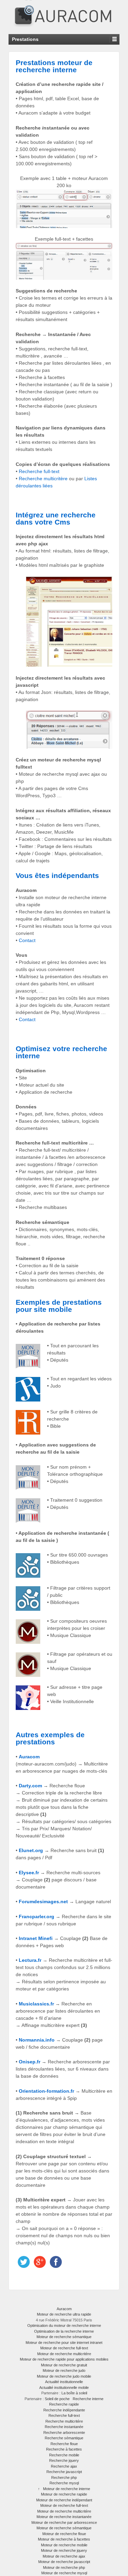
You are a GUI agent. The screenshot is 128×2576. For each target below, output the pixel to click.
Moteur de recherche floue (64, 2534)
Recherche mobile (64, 2455)
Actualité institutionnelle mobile (64, 2388)
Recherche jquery (64, 2460)
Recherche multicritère (43, 479)
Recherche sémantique (64, 2438)
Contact (27, 940)
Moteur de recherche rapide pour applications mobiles (64, 2359)
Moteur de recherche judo (64, 2370)
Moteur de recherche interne (67, 2489)
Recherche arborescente (64, 2433)
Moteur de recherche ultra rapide (64, 2314)
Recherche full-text (39, 471)
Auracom (64, 2309)
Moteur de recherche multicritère (64, 2354)
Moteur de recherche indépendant (64, 2500)
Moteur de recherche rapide (64, 2494)
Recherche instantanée (64, 2427)
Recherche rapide (64, 2404)
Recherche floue (64, 2444)
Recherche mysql (64, 2483)
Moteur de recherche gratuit (64, 2365)
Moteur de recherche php (64, 2567)
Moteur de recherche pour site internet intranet (64, 2343)
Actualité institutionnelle (64, 2382)
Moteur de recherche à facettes (64, 2539)
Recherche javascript (64, 2472)
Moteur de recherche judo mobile (64, 2376)
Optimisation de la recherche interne (64, 2331)
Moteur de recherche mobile (64, 2545)
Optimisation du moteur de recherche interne (64, 2325)
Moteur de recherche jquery (64, 2550)
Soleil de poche (57, 2399)
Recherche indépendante (64, 2410)
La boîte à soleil (74, 2393)
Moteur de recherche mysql (64, 2573)
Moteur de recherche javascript (64, 2562)
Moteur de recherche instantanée (64, 2517)
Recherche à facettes (64, 2449)
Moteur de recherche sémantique (64, 2337)
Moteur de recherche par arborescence (64, 2522)
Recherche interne (88, 2399)
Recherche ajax (64, 2466)
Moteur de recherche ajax (64, 2556)
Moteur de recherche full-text (64, 2348)
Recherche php (64, 2477)
